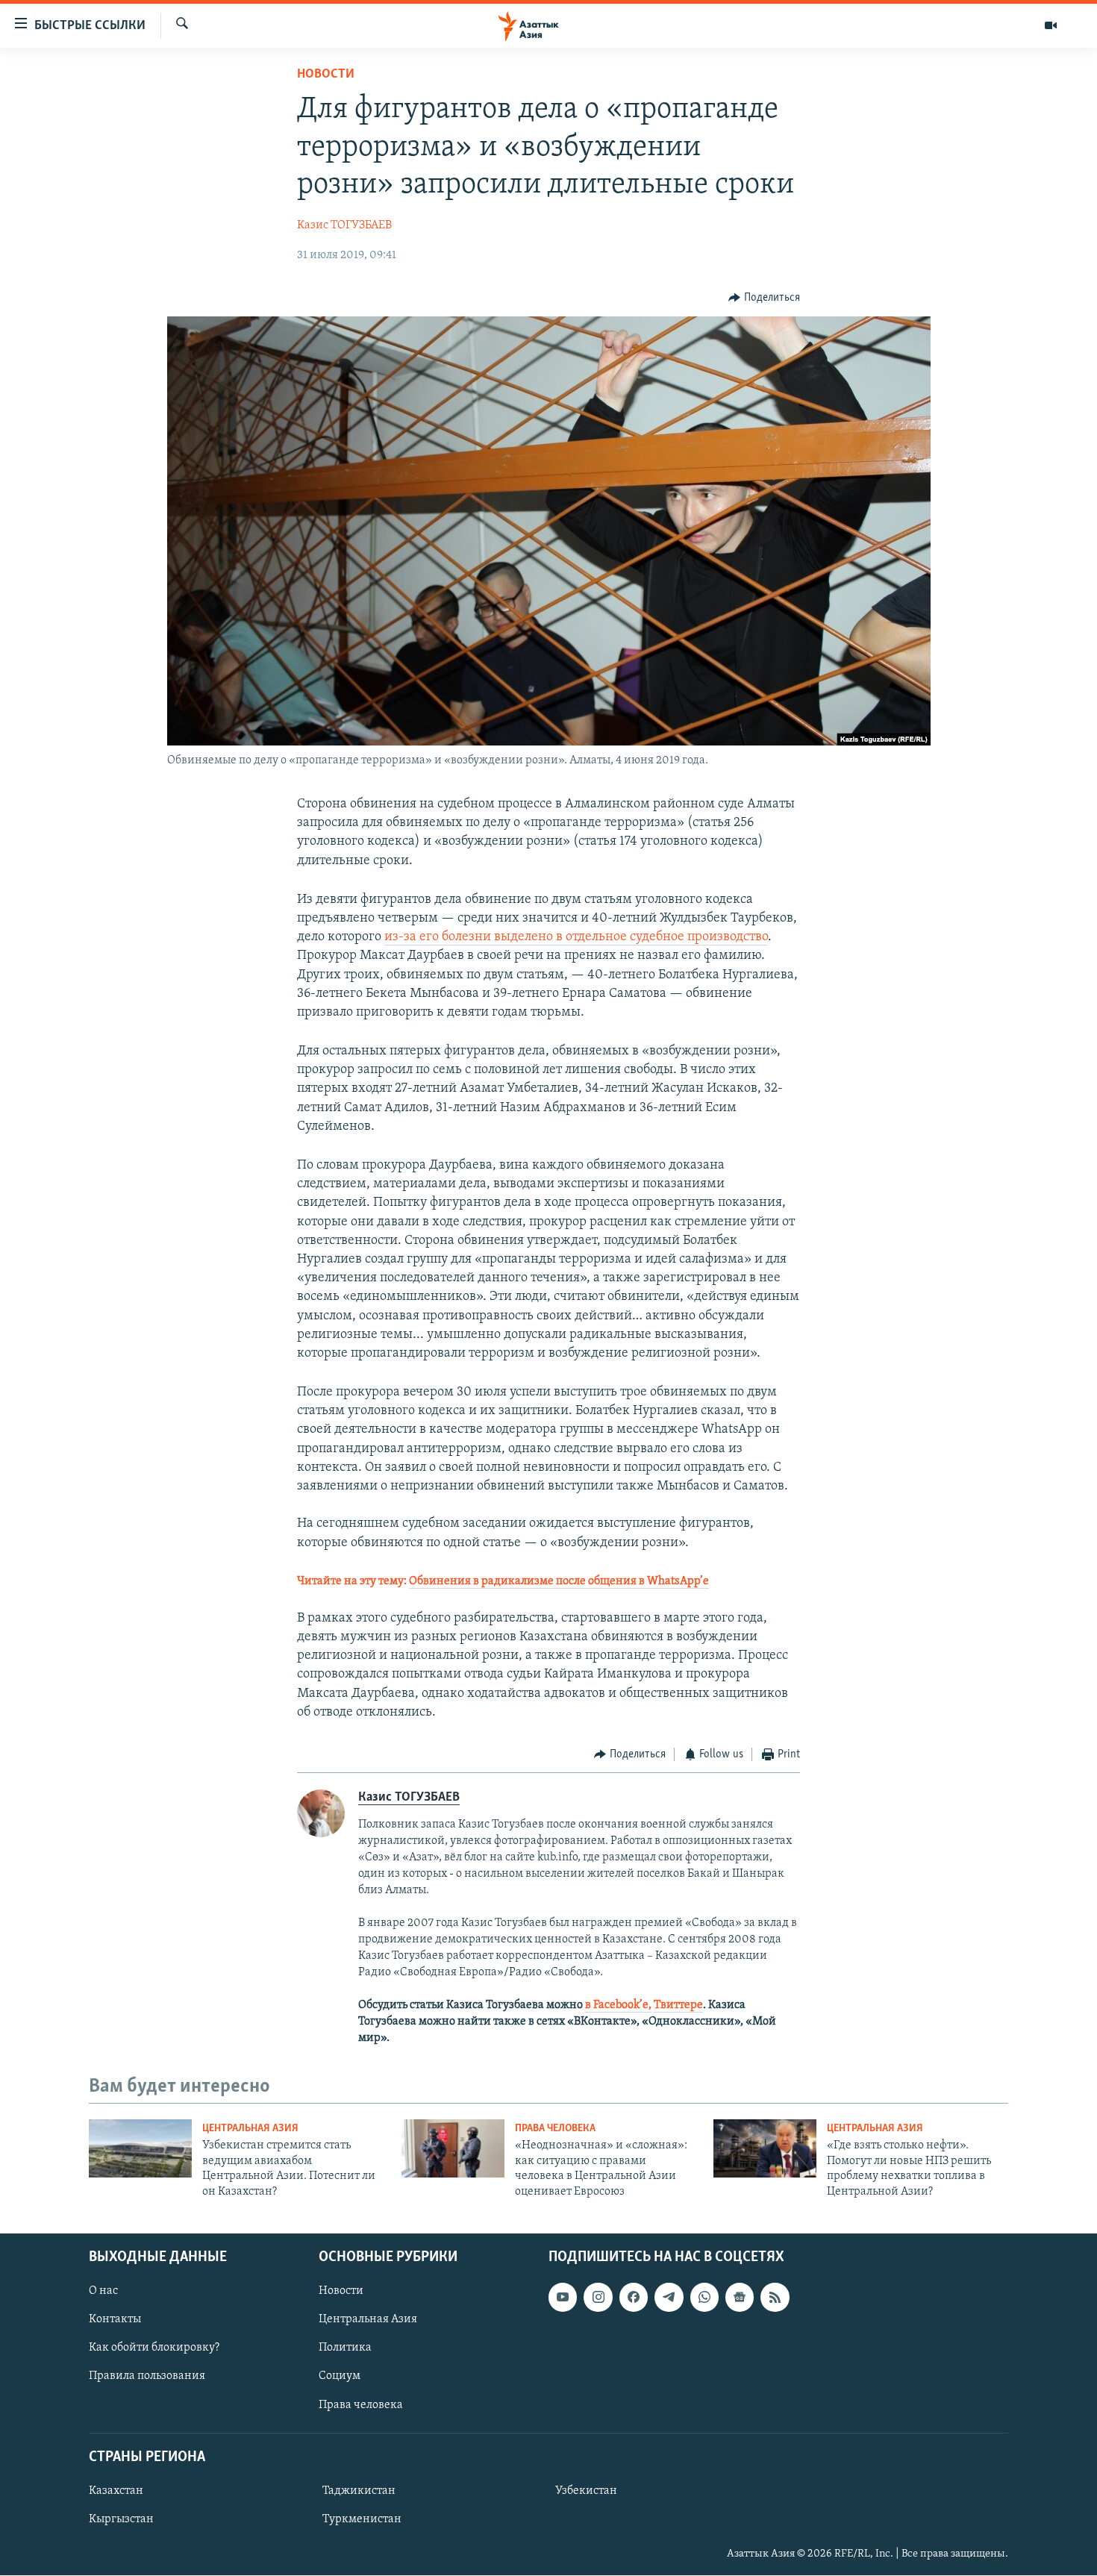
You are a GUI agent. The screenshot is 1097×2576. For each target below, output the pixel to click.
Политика (345, 2348)
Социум (340, 2377)
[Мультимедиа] (1051, 25)
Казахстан (116, 2491)
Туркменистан (362, 2519)
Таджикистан (359, 2491)
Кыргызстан (121, 2519)
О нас (103, 2291)
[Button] (764, 298)
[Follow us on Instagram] (598, 2297)
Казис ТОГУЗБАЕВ (344, 225)
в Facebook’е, (618, 2005)
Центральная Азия (250, 2129)
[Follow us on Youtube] (563, 2297)
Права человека (555, 2129)
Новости (326, 75)
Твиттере (678, 2005)
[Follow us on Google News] (740, 2297)
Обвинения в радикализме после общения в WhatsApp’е (559, 1581)
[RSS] (775, 2297)
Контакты (115, 2319)
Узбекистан (586, 2491)
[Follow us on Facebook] (634, 2297)
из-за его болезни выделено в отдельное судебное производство (576, 937)
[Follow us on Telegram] (669, 2297)
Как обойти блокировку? (154, 2348)
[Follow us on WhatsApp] (704, 2297)
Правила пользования (147, 2377)
